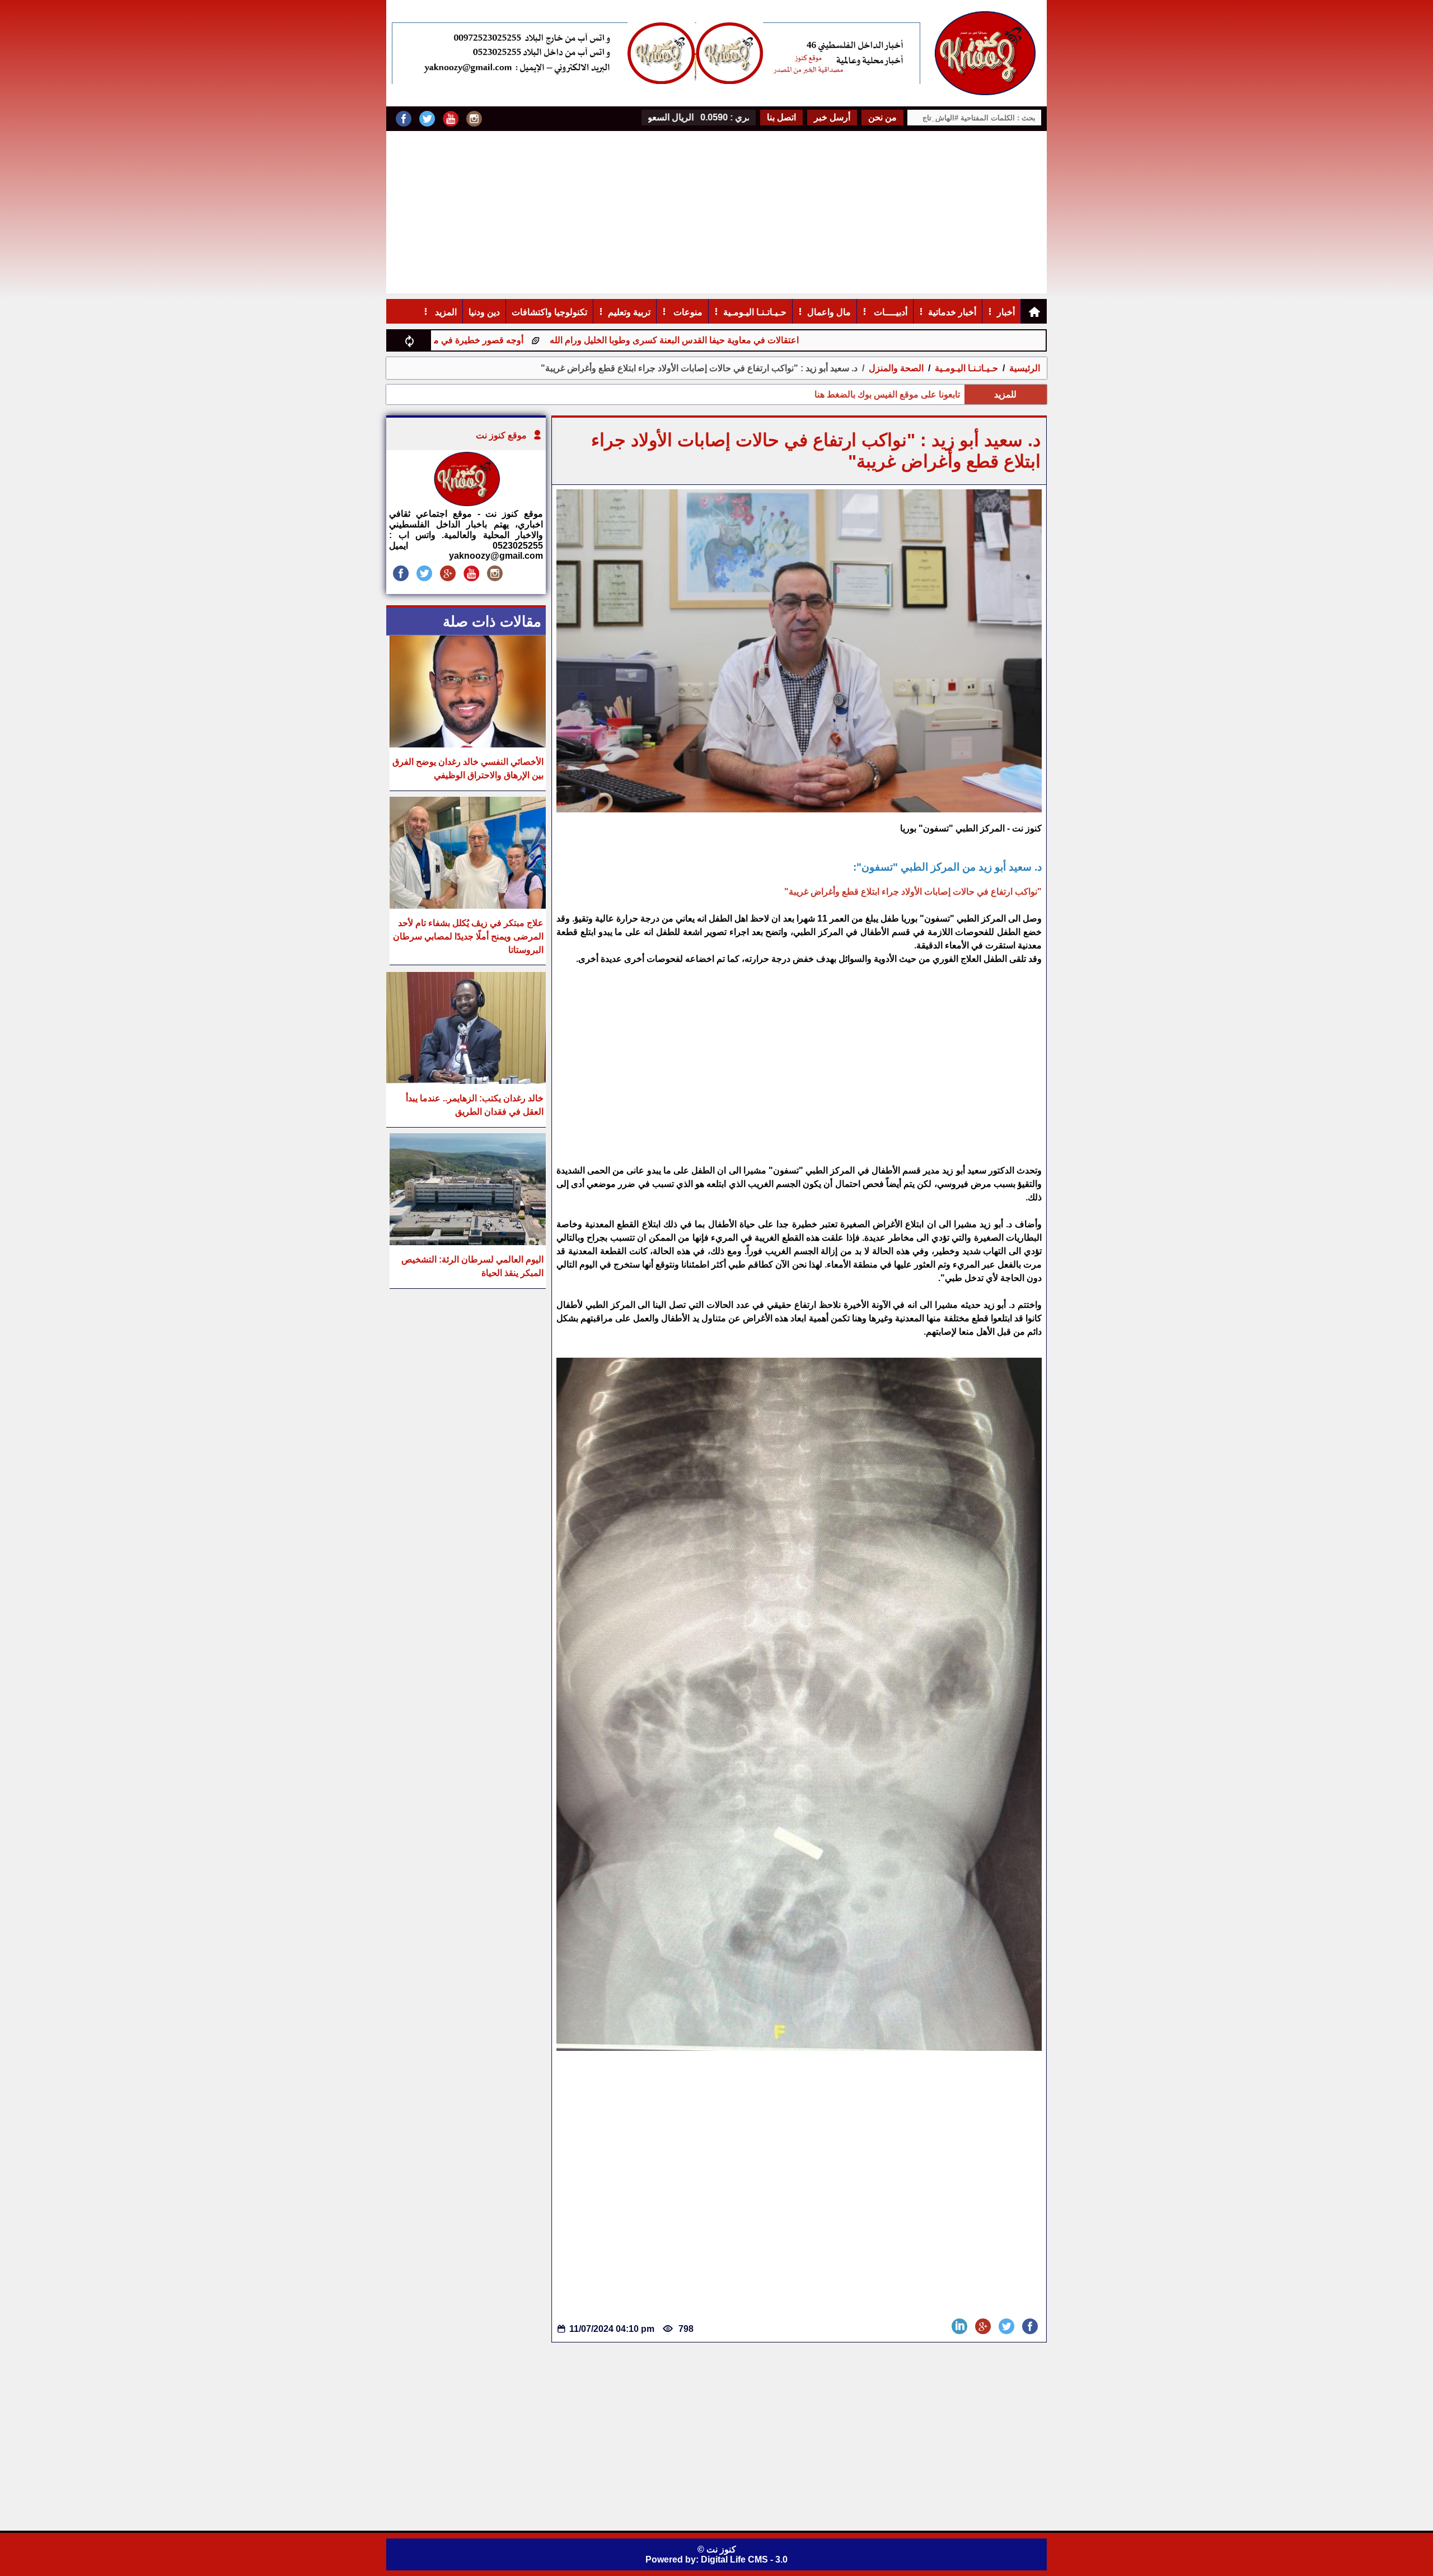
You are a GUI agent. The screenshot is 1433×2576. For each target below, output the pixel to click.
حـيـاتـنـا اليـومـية (755, 312)
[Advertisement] (716, 215)
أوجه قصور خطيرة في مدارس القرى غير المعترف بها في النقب (537, 340)
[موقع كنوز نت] (466, 503)
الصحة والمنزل (895, 368)
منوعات (687, 312)
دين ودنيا (484, 312)
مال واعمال (829, 312)
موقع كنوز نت (501, 435)
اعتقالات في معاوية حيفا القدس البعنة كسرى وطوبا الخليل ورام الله (803, 340)
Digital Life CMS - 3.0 (744, 2559)
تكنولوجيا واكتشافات (549, 312)
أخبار (1006, 312)
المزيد (445, 312)
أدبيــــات (889, 312)
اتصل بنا (781, 117)
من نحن (882, 117)
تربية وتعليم (629, 312)
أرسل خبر (832, 117)
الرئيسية (1025, 368)
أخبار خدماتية (952, 312)
